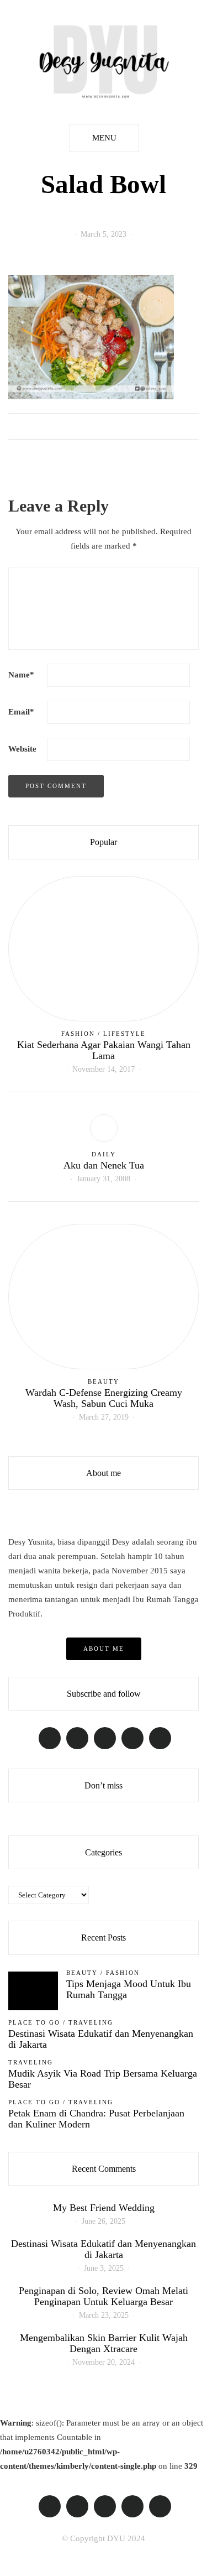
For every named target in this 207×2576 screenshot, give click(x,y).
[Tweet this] (29, 426)
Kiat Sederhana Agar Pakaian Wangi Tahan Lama (104, 1050)
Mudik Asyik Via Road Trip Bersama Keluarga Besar (103, 2079)
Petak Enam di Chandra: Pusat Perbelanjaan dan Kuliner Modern (96, 2119)
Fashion (78, 1034)
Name (21, 675)
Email (21, 712)
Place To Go (34, 2022)
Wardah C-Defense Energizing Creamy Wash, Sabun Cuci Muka (104, 1398)
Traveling (91, 2022)
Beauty (104, 1381)
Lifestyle (124, 1034)
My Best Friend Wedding (104, 2208)
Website (22, 749)
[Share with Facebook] (15, 426)
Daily (104, 1154)
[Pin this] (43, 426)
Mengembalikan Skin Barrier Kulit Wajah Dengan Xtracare (104, 2343)
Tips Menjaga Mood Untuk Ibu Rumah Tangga (129, 1989)
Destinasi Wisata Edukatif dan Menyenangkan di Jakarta (101, 2039)
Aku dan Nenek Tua (104, 1165)
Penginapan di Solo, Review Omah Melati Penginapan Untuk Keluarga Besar (104, 2296)
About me (104, 1649)
